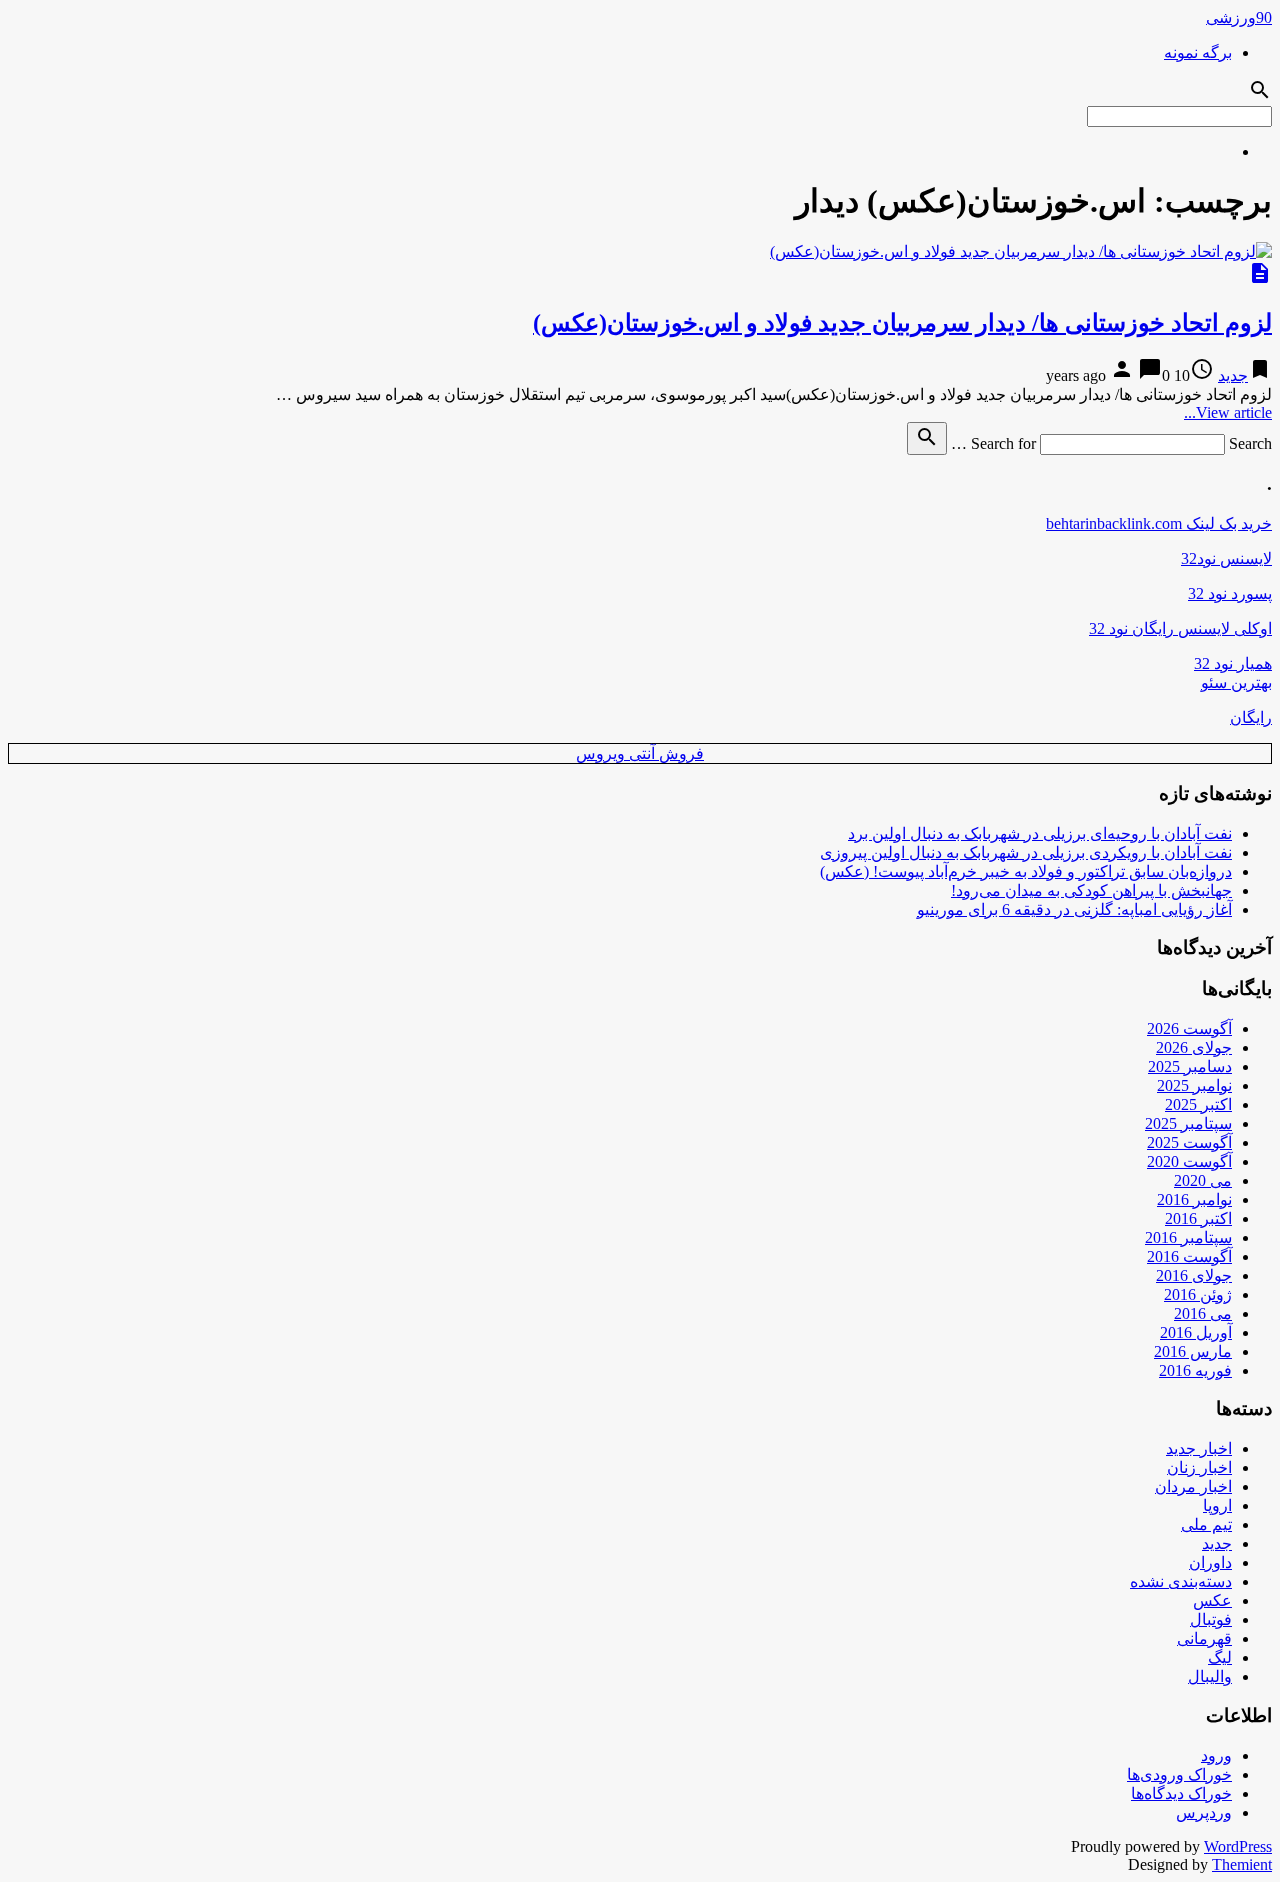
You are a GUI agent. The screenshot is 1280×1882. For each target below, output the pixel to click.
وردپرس (1204, 1812)
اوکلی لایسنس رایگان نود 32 (1180, 628)
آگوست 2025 (1189, 1142)
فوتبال (1211, 1619)
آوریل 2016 (1196, 1332)
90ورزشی (1239, 17)
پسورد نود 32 (1230, 593)
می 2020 (1203, 1180)
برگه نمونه (1198, 52)
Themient (1242, 1864)
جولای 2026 (1194, 1047)
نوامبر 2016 (1194, 1199)
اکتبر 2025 (1198, 1104)
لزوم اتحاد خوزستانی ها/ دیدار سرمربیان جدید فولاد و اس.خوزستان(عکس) (902, 323)
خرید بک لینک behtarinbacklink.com (1159, 523)
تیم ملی (1206, 1524)
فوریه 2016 (1195, 1370)
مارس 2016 (1193, 1351)
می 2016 (1203, 1313)
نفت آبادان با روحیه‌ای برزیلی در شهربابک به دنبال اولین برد (1040, 833)
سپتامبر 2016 (1188, 1237)
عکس (1212, 1600)
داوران (1210, 1562)
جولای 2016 (1194, 1275)
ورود (1216, 1755)
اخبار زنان (1199, 1467)
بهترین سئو (1236, 682)
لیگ (1220, 1657)
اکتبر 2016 (1198, 1218)
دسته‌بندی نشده (1181, 1581)
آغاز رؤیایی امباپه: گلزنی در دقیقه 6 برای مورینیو (1074, 909)
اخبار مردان (1193, 1486)
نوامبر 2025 (1194, 1085)
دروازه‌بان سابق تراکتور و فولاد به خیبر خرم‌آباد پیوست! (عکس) (1026, 871)
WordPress (1238, 1846)
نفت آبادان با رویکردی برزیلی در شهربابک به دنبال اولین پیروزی (1026, 852)
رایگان (1251, 717)
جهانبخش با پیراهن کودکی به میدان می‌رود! (1091, 890)
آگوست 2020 (1189, 1161)
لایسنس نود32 (1226, 558)
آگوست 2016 (1189, 1256)
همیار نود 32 (1233, 663)
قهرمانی (1204, 1638)
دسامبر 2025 (1190, 1066)
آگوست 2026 (1189, 1028)
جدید (1233, 375)
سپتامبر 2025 (1188, 1123)
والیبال (1210, 1676)
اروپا (1217, 1505)
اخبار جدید (1199, 1448)
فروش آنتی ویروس (640, 753)
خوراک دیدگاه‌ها (1181, 1793)
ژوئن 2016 (1198, 1294)
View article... (1228, 412)
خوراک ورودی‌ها (1179, 1774)
